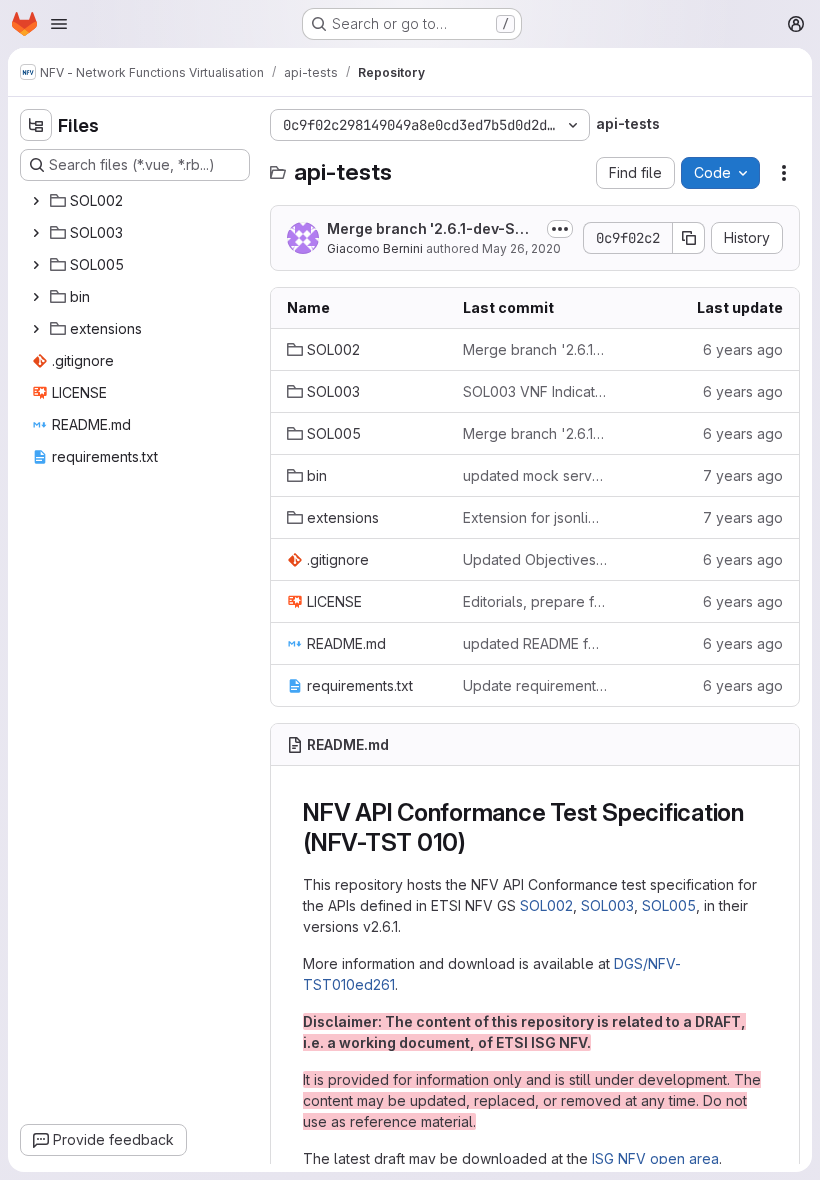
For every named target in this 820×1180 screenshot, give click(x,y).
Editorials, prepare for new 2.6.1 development (535, 601)
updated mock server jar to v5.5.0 (535, 475)
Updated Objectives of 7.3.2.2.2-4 (535, 559)
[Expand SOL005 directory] (36, 265)
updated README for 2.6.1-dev (535, 643)
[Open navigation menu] (59, 24)
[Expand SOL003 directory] (36, 233)
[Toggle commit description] (560, 229)
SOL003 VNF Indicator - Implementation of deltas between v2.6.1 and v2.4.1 (535, 391)
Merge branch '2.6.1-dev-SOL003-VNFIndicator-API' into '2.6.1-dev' (432, 229)
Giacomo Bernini (375, 248)
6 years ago (743, 349)
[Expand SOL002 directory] (36, 201)
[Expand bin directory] (36, 297)
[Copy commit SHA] (689, 238)
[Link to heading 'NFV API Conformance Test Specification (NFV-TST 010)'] (479, 842)
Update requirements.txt (535, 685)
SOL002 (546, 905)
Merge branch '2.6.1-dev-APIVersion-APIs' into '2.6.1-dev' (535, 349)
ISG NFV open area (655, 1158)
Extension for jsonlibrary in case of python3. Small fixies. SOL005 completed (535, 517)
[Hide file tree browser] (36, 125)
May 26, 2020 (521, 248)
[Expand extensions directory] (36, 329)
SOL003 (607, 905)
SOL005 (669, 905)
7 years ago (743, 475)
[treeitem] (137, 201)
